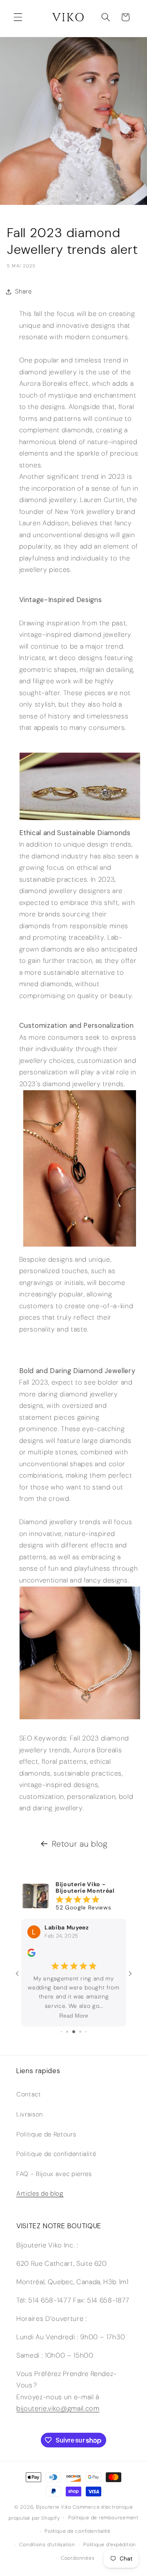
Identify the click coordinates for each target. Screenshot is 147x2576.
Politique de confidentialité (56, 2154)
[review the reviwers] (31, 1955)
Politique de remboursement (103, 2518)
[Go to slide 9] (86, 2032)
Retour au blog (80, 1844)
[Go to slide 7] (74, 2032)
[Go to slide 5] (61, 2032)
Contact (29, 2094)
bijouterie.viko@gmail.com (58, 2408)
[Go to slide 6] (67, 2032)
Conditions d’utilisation (47, 2545)
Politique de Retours (46, 2134)
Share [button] (23, 291)
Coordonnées (78, 2558)
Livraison (30, 2114)
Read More (74, 2016)
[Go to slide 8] (80, 2032)
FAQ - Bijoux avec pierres (54, 2174)
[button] (18, 17)
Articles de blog (40, 2194)
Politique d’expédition (110, 2545)
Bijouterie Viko (54, 2507)
